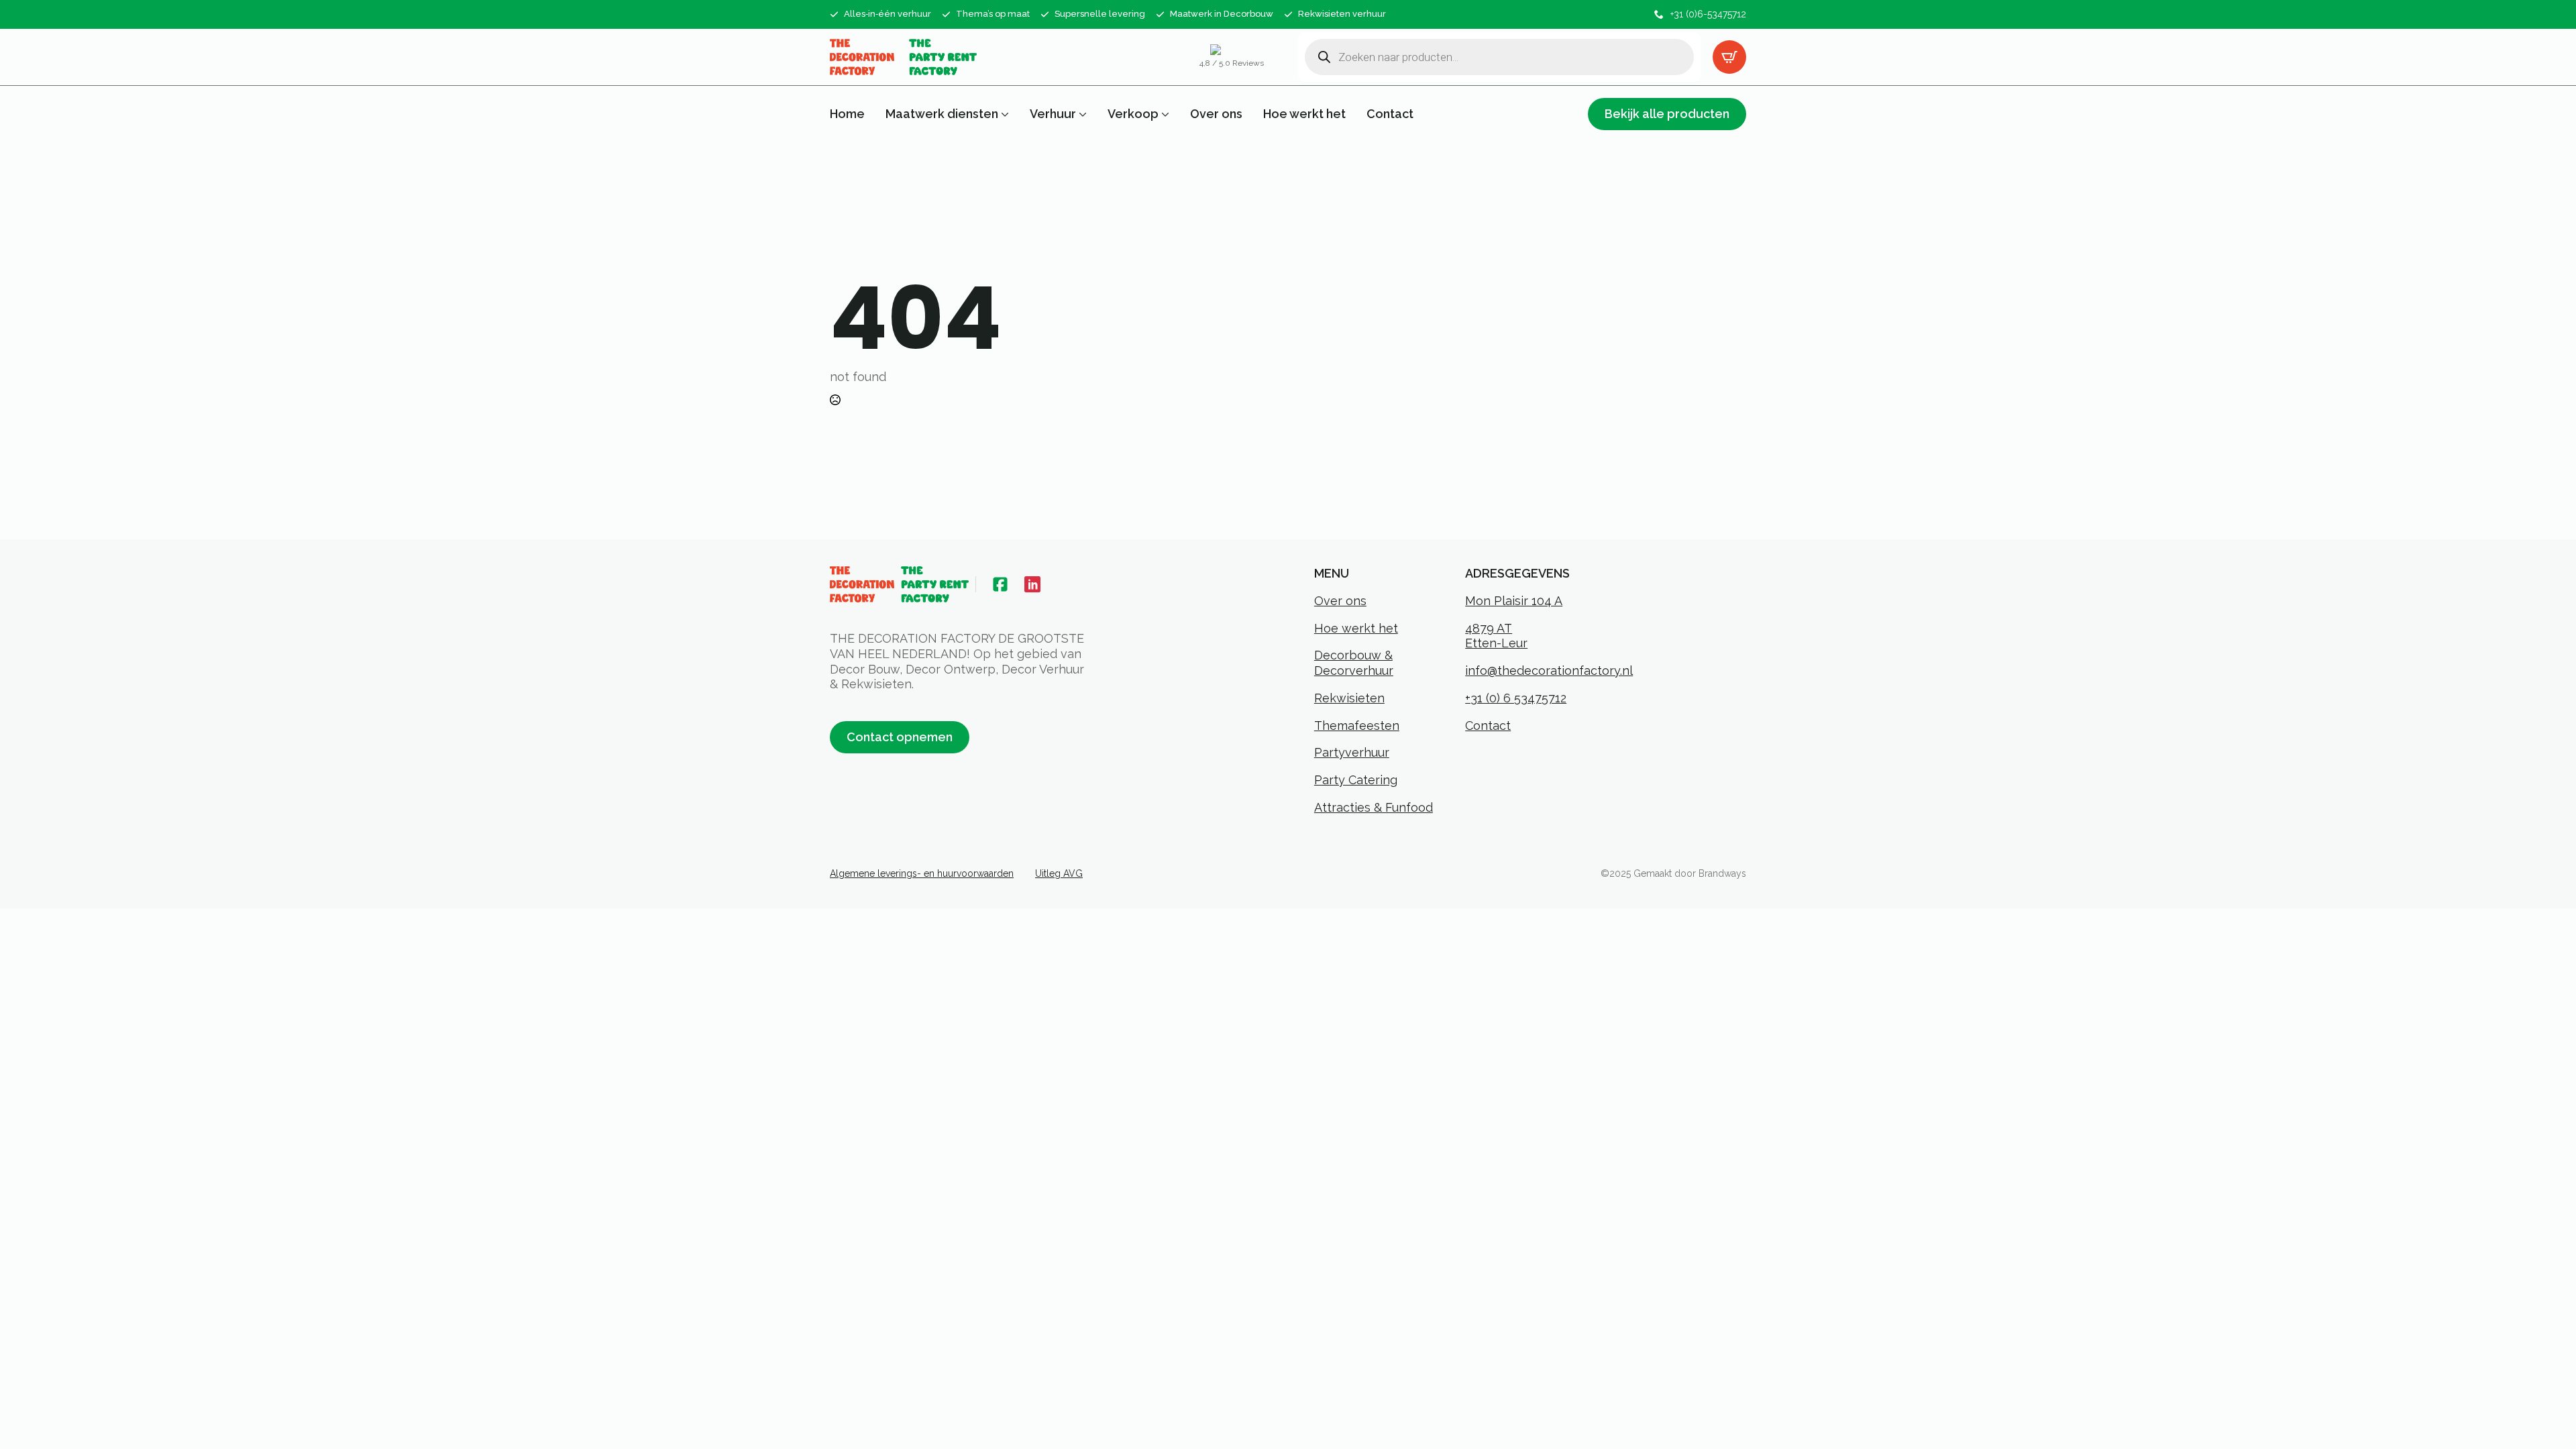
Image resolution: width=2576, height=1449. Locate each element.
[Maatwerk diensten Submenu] (1004, 114)
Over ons (1216, 114)
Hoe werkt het (1304, 114)
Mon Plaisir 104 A (1514, 601)
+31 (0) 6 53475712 (1516, 698)
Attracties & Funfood (1374, 807)
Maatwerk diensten (942, 114)
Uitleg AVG (1059, 873)
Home (847, 114)
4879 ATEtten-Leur (1496, 636)
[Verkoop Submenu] (1164, 114)
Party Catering (1356, 780)
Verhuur (1053, 114)
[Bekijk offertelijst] (1729, 57)
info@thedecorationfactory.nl (1549, 670)
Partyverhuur (1352, 752)
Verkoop (1133, 114)
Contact (1390, 114)
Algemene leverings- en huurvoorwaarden (922, 873)
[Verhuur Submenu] (1081, 114)
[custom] (1000, 584)
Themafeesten (1357, 726)
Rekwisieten (1349, 698)
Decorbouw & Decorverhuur (1354, 663)
